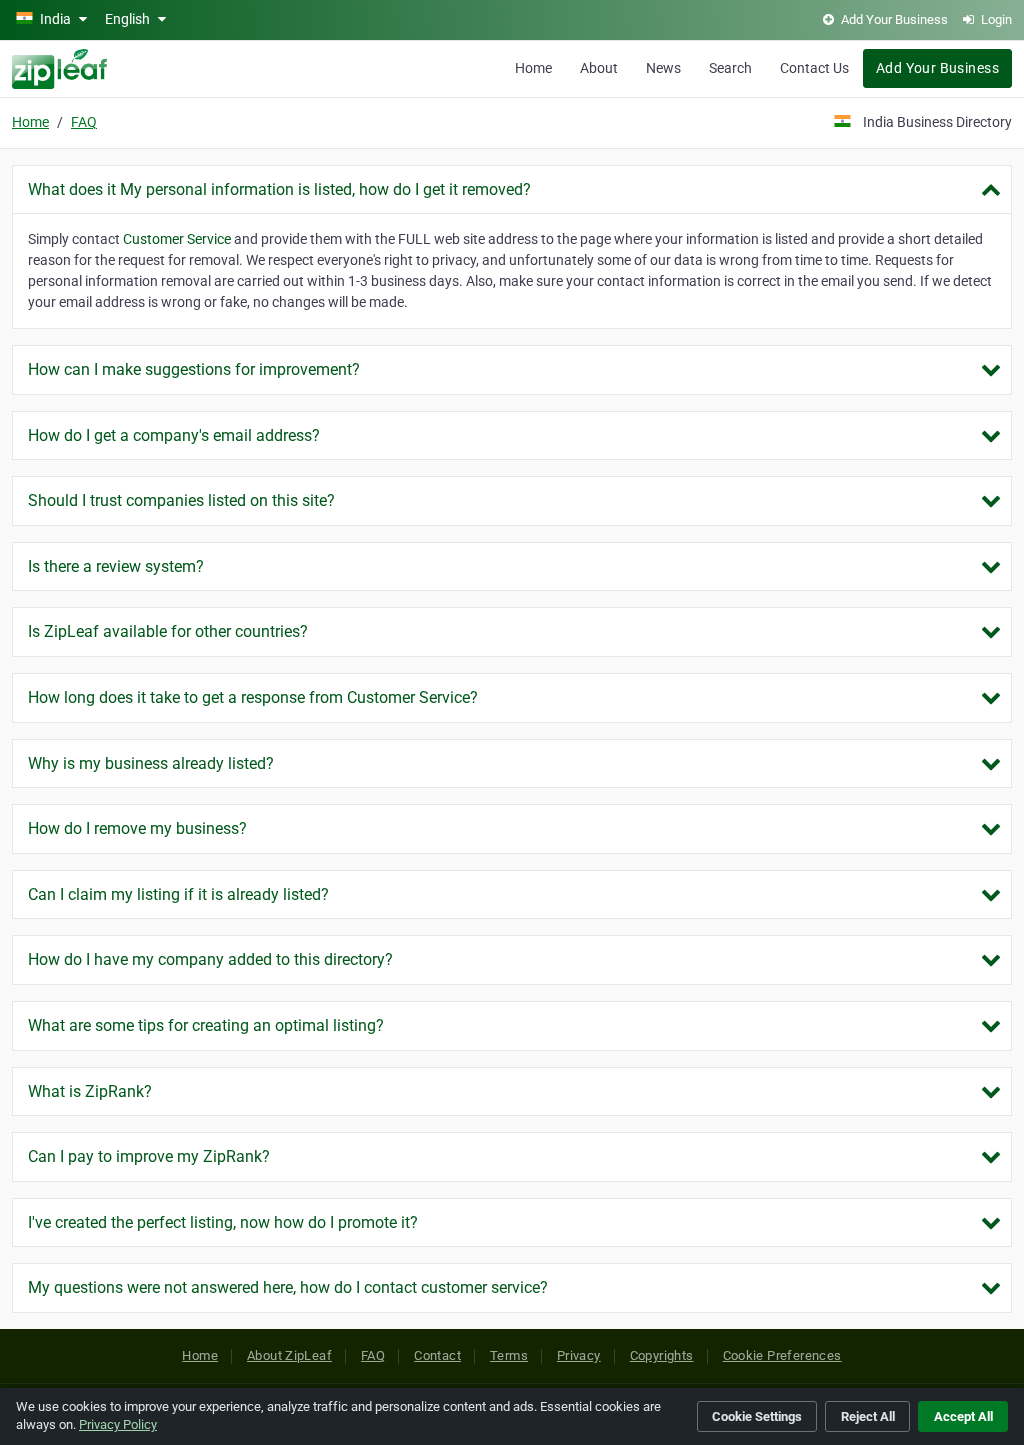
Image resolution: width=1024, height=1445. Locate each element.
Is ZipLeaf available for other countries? (168, 631)
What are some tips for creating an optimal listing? (206, 1025)
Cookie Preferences (782, 1355)
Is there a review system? (116, 566)
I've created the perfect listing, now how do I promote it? (223, 1222)
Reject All (868, 1416)
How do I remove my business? (137, 828)
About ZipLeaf (289, 1355)
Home (533, 68)
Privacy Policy (118, 1424)
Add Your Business (937, 68)
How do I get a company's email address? (174, 435)
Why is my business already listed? (151, 763)
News (663, 68)
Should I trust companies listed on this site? (181, 500)
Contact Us (814, 68)
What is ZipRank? (90, 1091)
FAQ (84, 122)
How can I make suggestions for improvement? (194, 369)
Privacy (579, 1355)
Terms (509, 1355)
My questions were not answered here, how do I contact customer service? (288, 1287)
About (599, 68)
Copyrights (662, 1355)
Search (730, 68)
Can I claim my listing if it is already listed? (178, 894)
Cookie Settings (757, 1416)
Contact (437, 1355)
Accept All (963, 1416)
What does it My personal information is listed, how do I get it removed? (279, 189)
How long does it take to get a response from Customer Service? (253, 697)
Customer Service (177, 239)
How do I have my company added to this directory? (210, 959)
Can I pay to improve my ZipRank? (149, 1156)
